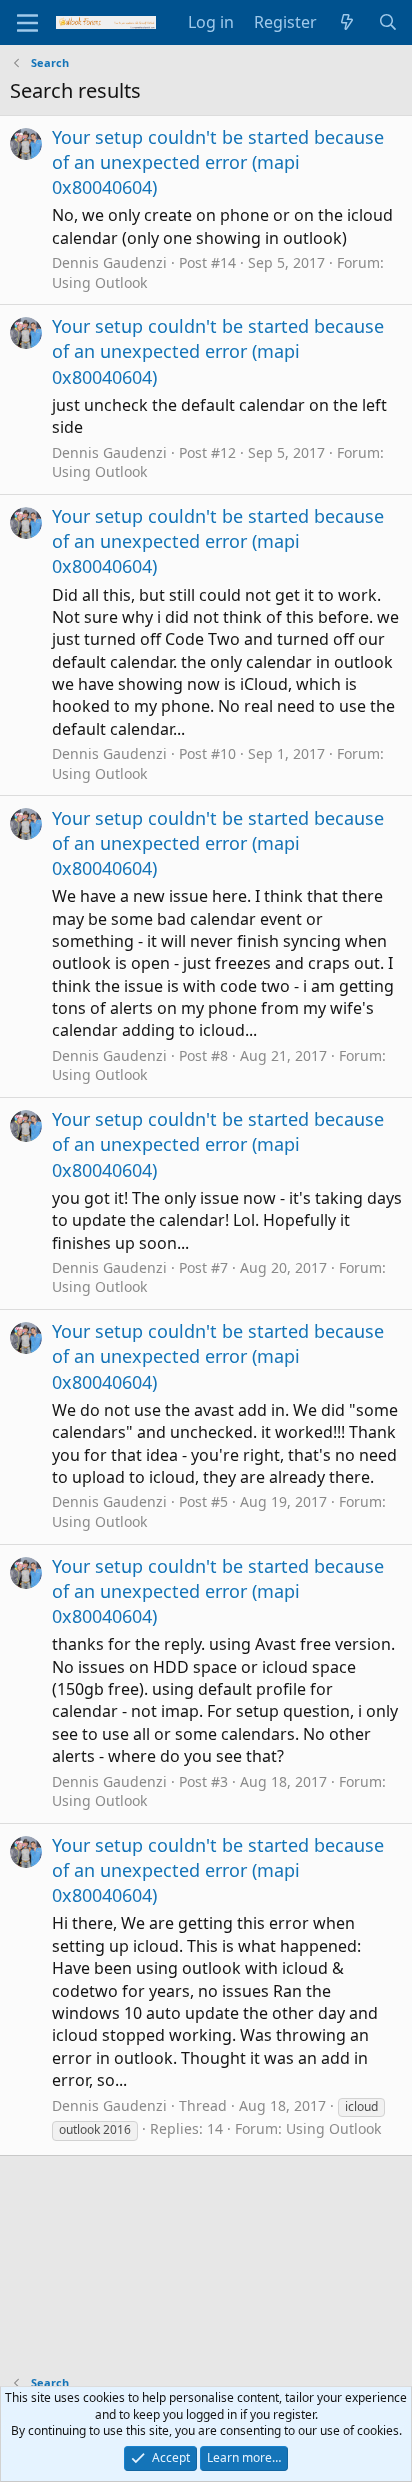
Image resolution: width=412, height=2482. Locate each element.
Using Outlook (99, 282)
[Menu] (27, 23)
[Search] (387, 22)
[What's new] (347, 22)
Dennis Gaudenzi (109, 262)
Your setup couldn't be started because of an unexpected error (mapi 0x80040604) (218, 162)
